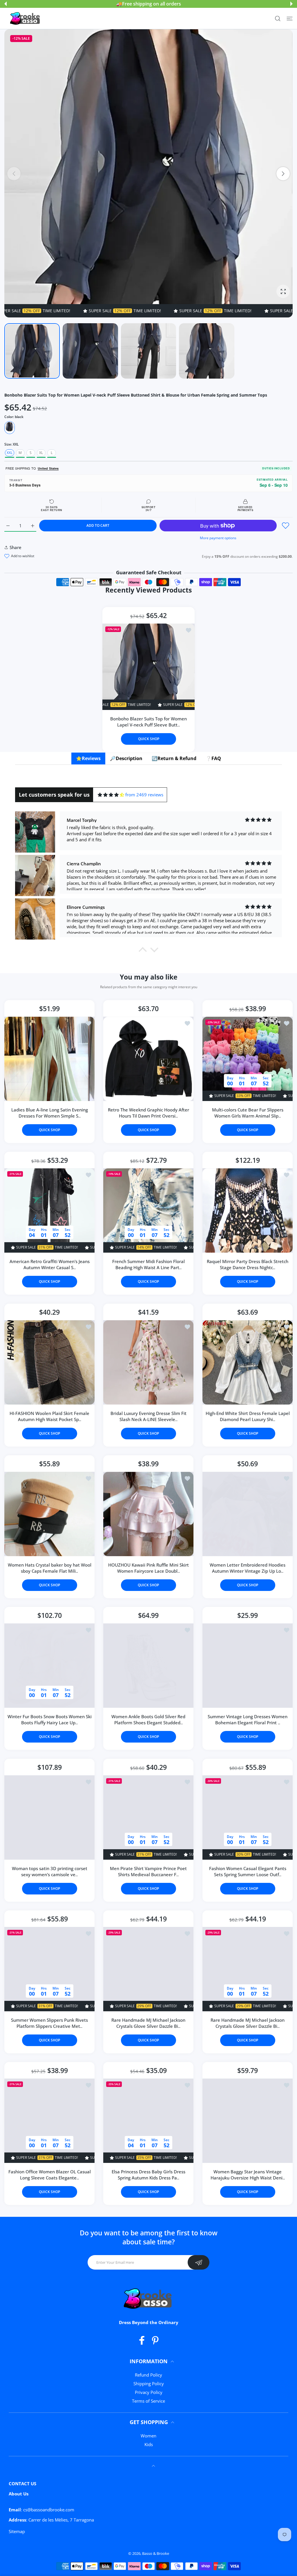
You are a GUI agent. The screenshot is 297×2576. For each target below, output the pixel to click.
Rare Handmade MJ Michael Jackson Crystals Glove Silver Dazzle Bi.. (148, 2023)
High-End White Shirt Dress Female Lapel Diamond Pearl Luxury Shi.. (247, 1416)
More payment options (218, 538)
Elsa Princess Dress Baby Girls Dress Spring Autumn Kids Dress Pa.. (148, 2175)
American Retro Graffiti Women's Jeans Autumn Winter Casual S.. (50, 1265)
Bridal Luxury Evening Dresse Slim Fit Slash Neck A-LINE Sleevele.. (148, 1416)
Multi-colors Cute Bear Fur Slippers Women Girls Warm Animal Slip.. (247, 1113)
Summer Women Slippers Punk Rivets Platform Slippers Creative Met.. (49, 2023)
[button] (6, 4)
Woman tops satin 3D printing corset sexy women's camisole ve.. (50, 1871)
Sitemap (17, 2531)
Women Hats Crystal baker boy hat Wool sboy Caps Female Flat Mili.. (50, 1568)
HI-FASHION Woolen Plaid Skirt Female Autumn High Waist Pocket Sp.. (49, 1416)
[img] (111, 795)
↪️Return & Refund (174, 758)
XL (41, 453)
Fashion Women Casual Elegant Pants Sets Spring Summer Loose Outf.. (247, 1871)
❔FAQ (213, 758)
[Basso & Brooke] (26, 19)
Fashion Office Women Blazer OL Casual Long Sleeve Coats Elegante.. (50, 2175)
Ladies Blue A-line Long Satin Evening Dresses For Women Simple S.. (50, 1113)
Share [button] (16, 547)
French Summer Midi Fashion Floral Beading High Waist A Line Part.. (148, 1265)
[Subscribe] (199, 2262)
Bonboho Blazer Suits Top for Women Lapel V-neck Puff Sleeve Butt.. (148, 722)
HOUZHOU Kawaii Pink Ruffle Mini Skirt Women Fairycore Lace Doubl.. (148, 1568)
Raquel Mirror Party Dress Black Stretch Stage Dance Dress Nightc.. (248, 1265)
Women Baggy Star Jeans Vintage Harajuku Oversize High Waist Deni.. (247, 2175)
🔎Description (126, 758)
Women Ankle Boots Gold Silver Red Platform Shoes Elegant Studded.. (148, 1720)
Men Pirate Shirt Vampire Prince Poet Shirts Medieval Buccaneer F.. (148, 1871)
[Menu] (290, 18)
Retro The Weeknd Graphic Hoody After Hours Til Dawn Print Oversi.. (148, 1113)
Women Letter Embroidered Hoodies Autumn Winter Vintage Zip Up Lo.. (248, 1568)
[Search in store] (278, 18)
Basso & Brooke (156, 2553)
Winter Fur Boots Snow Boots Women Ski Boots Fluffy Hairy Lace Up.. (50, 1720)
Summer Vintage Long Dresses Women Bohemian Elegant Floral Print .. (248, 1720)
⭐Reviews (88, 758)
